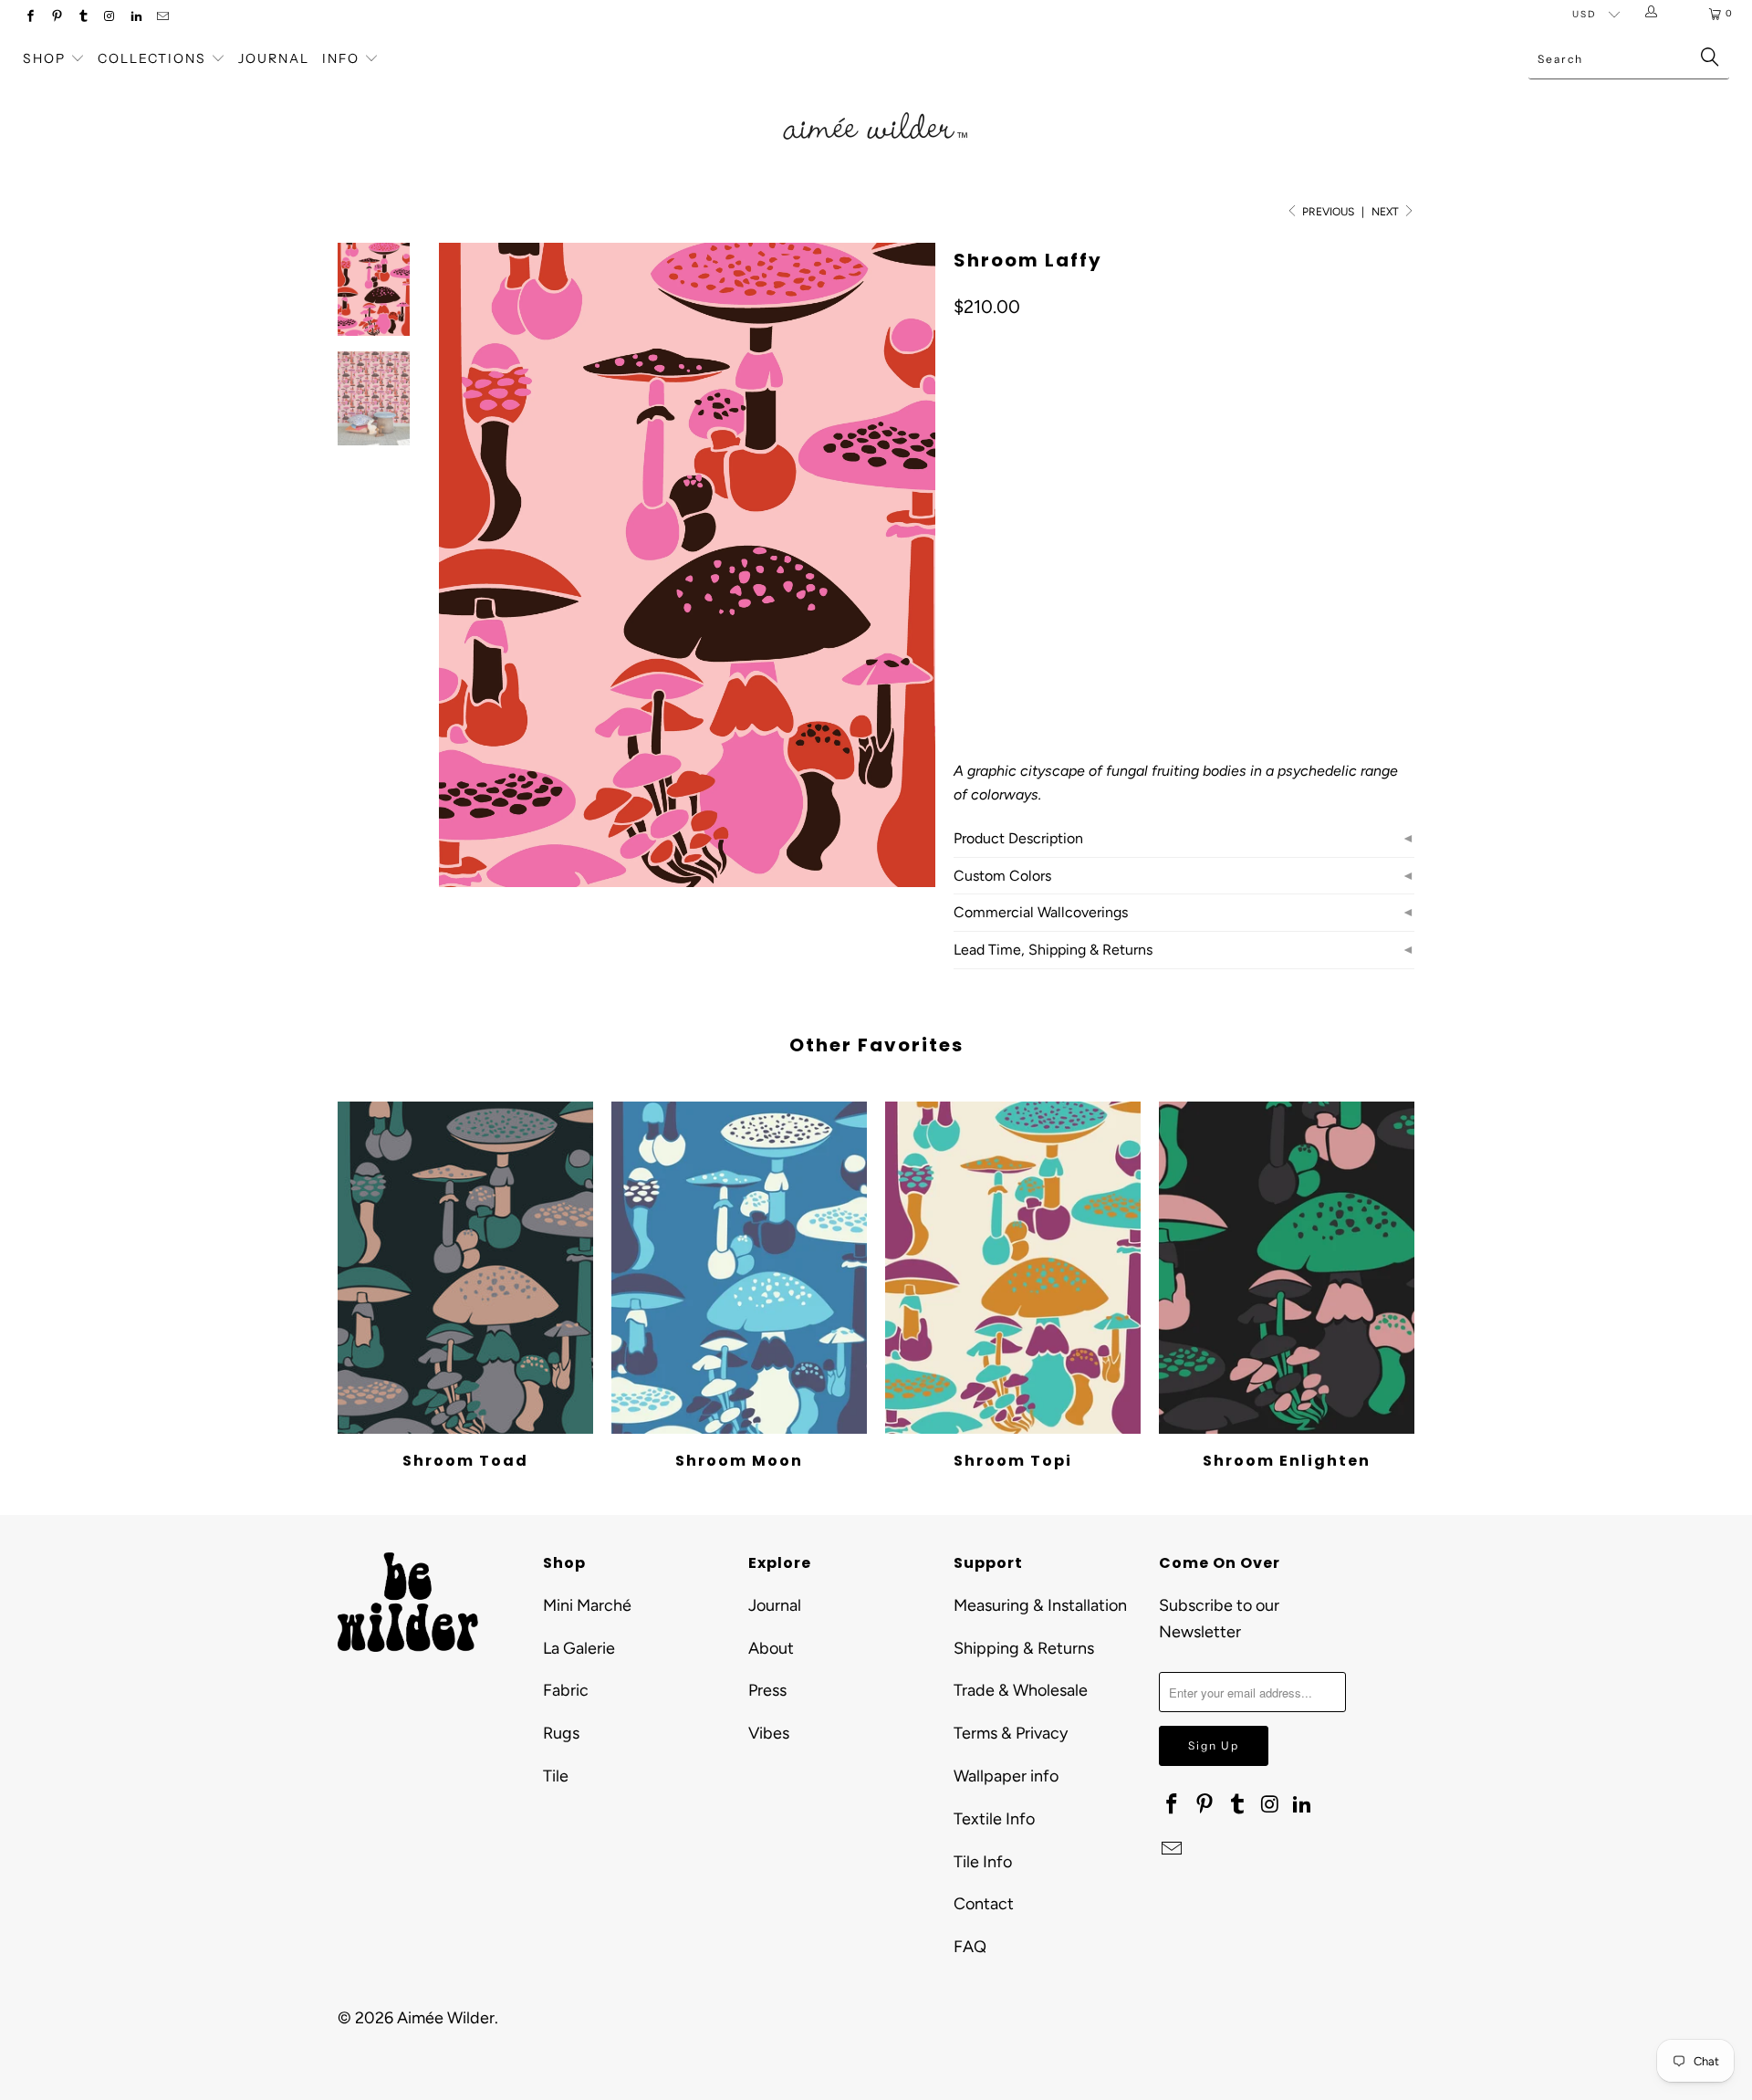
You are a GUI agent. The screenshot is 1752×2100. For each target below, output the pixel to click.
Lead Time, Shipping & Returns (1053, 950)
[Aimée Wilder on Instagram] (109, 18)
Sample (1108, 554)
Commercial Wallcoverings (1041, 912)
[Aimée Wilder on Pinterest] (56, 18)
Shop (44, 58)
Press (767, 1690)
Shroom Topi (1013, 1268)
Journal (274, 58)
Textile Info (994, 1819)
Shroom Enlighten (1287, 1268)
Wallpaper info (1006, 1776)
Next (1387, 212)
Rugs (561, 1733)
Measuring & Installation (1040, 1605)
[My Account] (1655, 14)
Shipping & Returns (1024, 1648)
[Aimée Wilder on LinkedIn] (136, 18)
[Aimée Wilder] (876, 105)
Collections (154, 58)
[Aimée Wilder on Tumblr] (83, 18)
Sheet (1039, 554)
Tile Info (983, 1862)
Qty (964, 606)
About (771, 1648)
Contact (984, 1904)
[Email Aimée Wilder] (162, 18)
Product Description (1018, 838)
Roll (978, 554)
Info (341, 58)
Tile (556, 1776)
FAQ (970, 1947)
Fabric (566, 1690)
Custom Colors (1002, 876)
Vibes (769, 1733)
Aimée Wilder (446, 2018)
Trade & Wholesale (1021, 1690)
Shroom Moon (739, 1268)
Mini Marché (587, 1605)
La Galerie (579, 1648)
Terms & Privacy (1011, 1733)
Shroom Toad (465, 1268)
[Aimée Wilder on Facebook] (30, 18)
